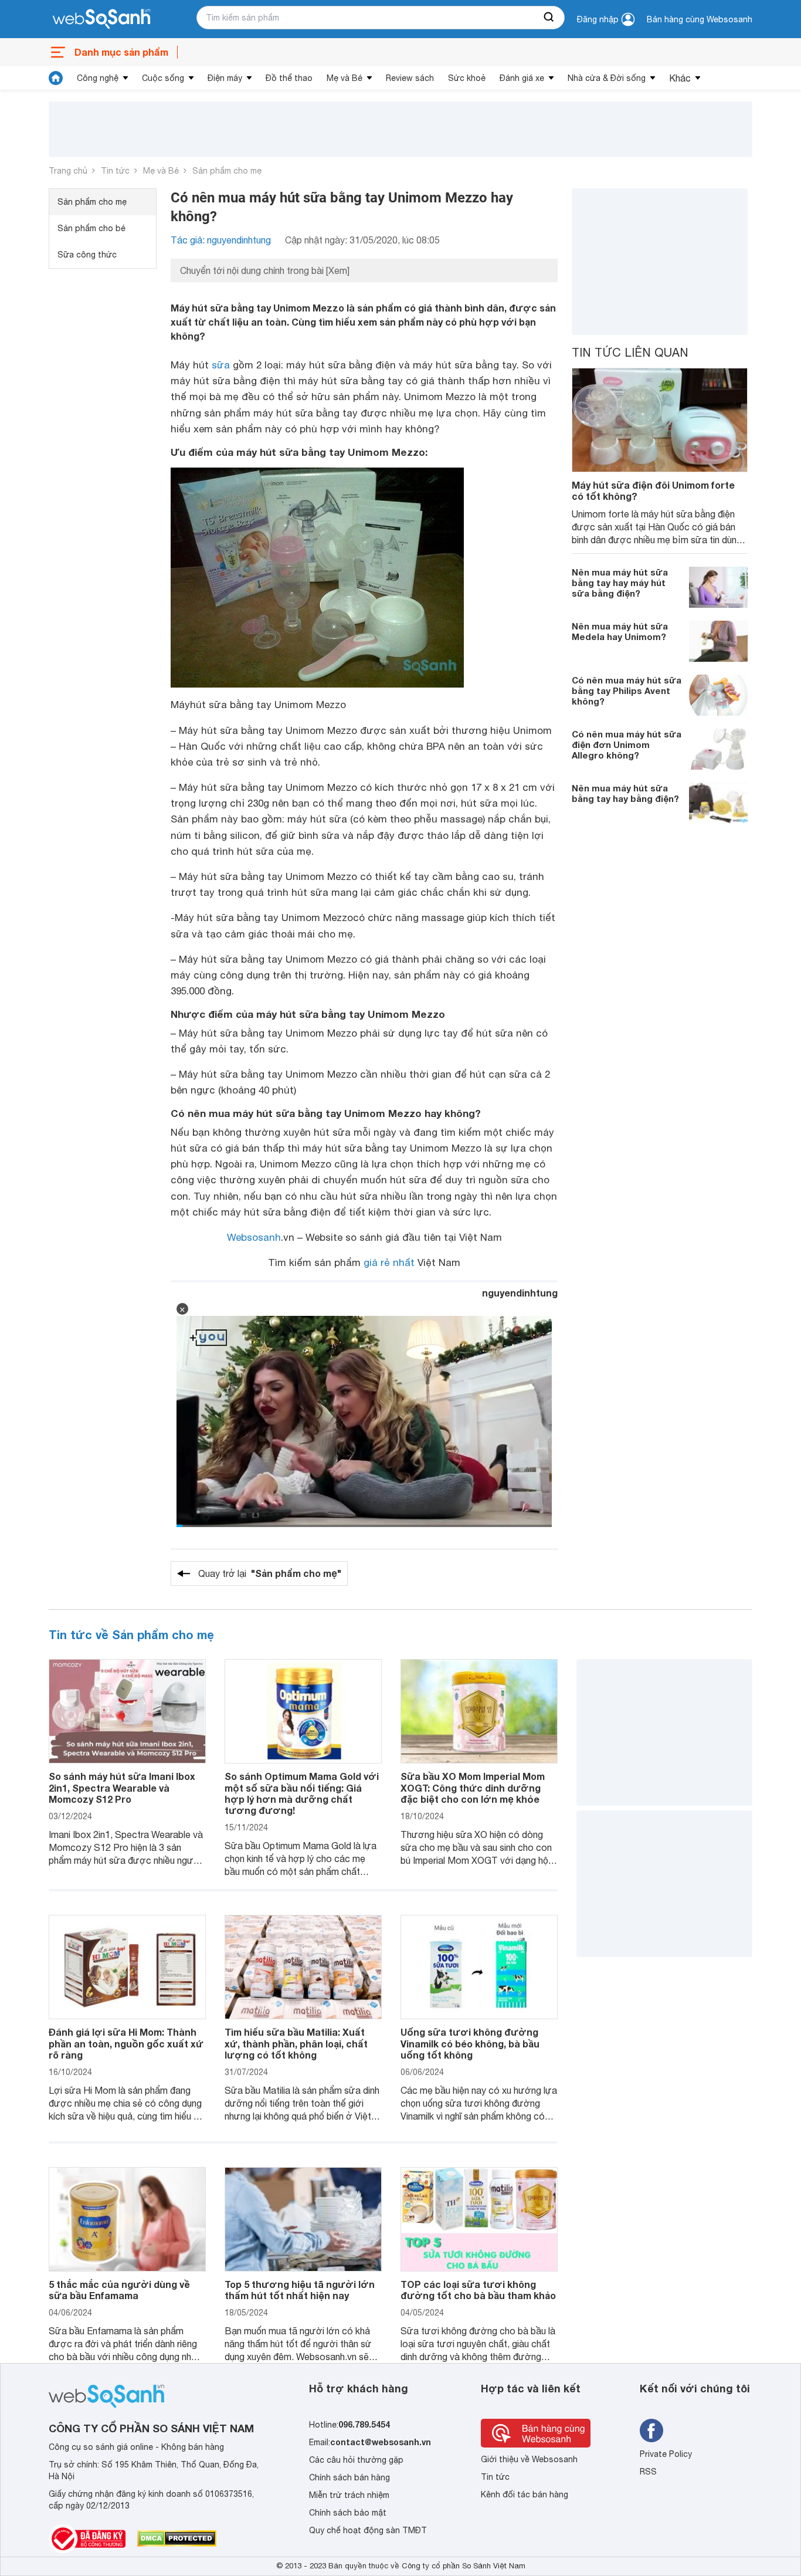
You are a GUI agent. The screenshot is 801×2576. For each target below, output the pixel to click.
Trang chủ (68, 171)
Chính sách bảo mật (348, 2513)
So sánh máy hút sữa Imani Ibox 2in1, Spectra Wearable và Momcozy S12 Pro (122, 1787)
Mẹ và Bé (345, 78)
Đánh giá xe (522, 78)
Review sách (410, 78)
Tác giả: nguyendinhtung (221, 240)
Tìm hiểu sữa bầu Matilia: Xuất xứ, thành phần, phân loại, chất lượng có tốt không (296, 2043)
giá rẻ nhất (389, 1262)
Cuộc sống (163, 78)
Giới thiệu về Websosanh (529, 2459)
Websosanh (254, 1237)
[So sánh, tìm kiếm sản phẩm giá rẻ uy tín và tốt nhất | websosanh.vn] (101, 19)
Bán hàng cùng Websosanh (700, 19)
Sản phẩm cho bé (91, 228)
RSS (648, 2472)
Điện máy (225, 78)
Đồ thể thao (289, 78)
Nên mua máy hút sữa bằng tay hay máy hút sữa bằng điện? (620, 583)
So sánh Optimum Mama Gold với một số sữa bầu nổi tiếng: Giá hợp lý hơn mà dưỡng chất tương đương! (302, 1793)
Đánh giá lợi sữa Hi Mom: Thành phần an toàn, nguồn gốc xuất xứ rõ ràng (126, 2043)
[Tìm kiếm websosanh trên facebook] (651, 2431)
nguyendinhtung (520, 1293)
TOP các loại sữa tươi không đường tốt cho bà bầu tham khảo (478, 2290)
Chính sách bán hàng (349, 2477)
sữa (221, 365)
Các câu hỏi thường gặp (356, 2460)
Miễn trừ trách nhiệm (349, 2495)
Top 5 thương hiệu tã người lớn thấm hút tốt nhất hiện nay (300, 2290)
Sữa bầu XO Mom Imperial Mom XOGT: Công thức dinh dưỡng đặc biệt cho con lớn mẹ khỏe (473, 1787)
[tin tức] (56, 78)
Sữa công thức (87, 255)
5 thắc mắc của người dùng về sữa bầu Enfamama (119, 2290)
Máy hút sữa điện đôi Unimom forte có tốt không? (653, 490)
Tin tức (115, 171)
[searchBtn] (549, 18)
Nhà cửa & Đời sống (607, 78)
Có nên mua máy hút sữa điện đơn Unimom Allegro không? (627, 744)
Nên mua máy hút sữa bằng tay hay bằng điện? (625, 793)
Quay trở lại (270, 1573)
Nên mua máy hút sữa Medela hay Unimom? (620, 631)
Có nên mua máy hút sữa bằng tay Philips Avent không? (627, 690)
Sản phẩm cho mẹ (227, 171)
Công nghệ (98, 78)
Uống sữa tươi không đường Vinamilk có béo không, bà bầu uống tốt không (470, 2043)
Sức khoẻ (467, 78)
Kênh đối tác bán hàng (525, 2494)
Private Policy (666, 2454)
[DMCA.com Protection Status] (177, 2538)
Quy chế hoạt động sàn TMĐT (368, 2530)
